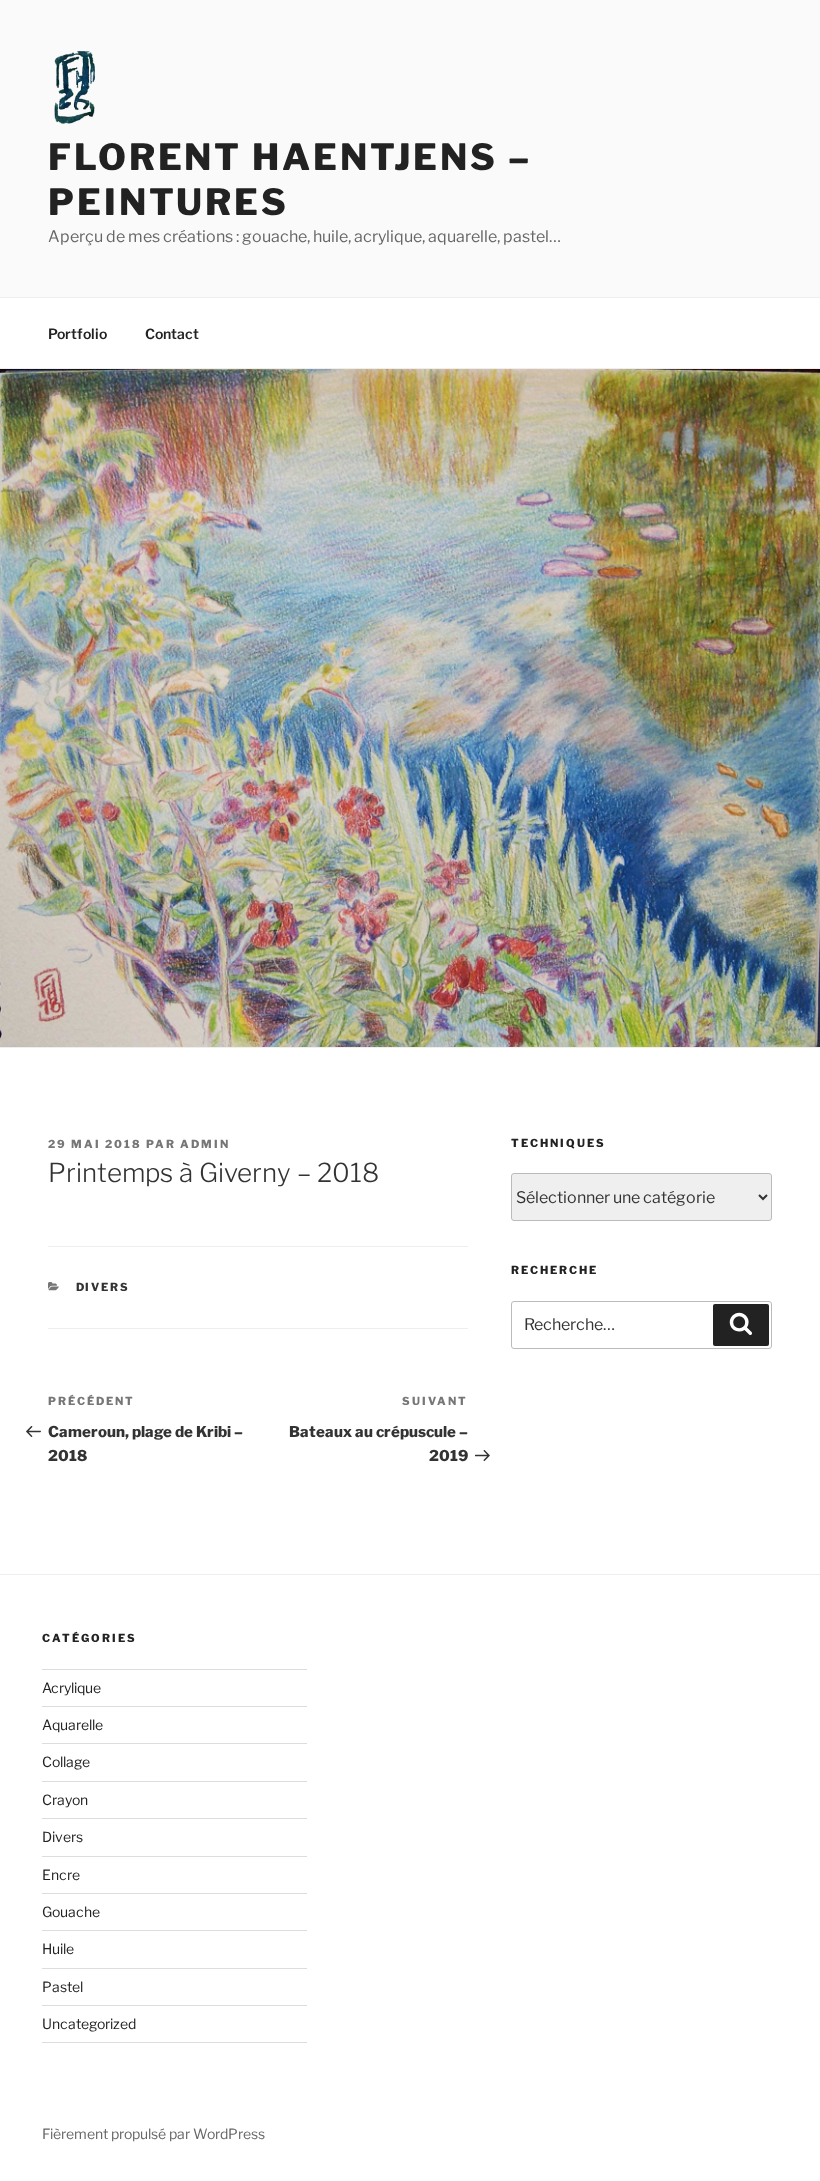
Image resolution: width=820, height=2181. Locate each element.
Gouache (71, 1911)
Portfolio (77, 333)
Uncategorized (89, 2023)
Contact (172, 333)
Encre (61, 1874)
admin (205, 1144)
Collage (66, 1761)
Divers (103, 1287)
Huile (58, 1948)
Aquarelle (72, 1724)
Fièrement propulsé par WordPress (153, 2133)
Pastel (62, 1986)
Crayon (65, 1799)
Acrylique (71, 1687)
